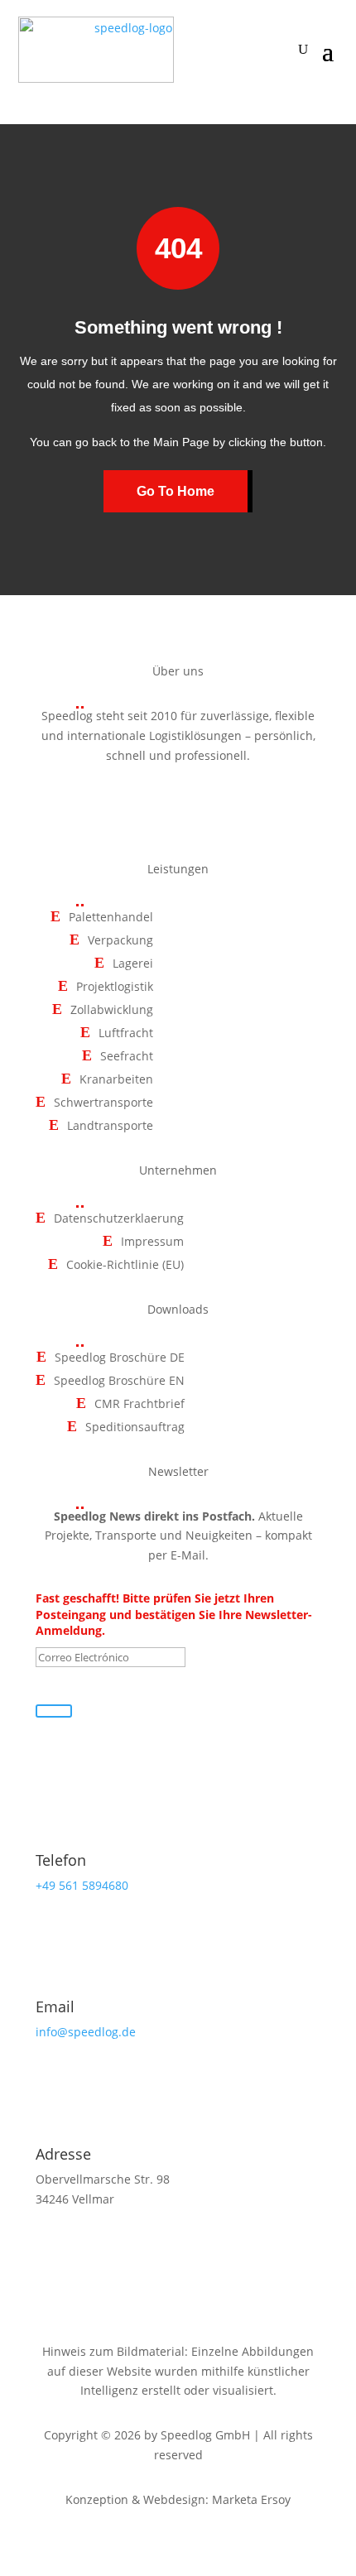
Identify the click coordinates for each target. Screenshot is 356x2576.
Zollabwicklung (112, 1010)
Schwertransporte (103, 1103)
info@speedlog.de (86, 2032)
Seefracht (127, 1057)
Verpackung (120, 941)
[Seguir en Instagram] (178, 803)
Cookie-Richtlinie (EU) (125, 1265)
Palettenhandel (111, 918)
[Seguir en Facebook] (140, 803)
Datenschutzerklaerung (119, 1219)
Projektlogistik (115, 987)
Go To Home (176, 491)
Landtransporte (110, 1126)
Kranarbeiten (116, 1080)
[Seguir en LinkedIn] (216, 803)
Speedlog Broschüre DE (120, 1358)
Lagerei (133, 964)
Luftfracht (126, 1033)
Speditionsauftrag (135, 1427)
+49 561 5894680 (82, 1885)
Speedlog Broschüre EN (119, 1381)
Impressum (152, 1242)
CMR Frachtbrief (140, 1404)
